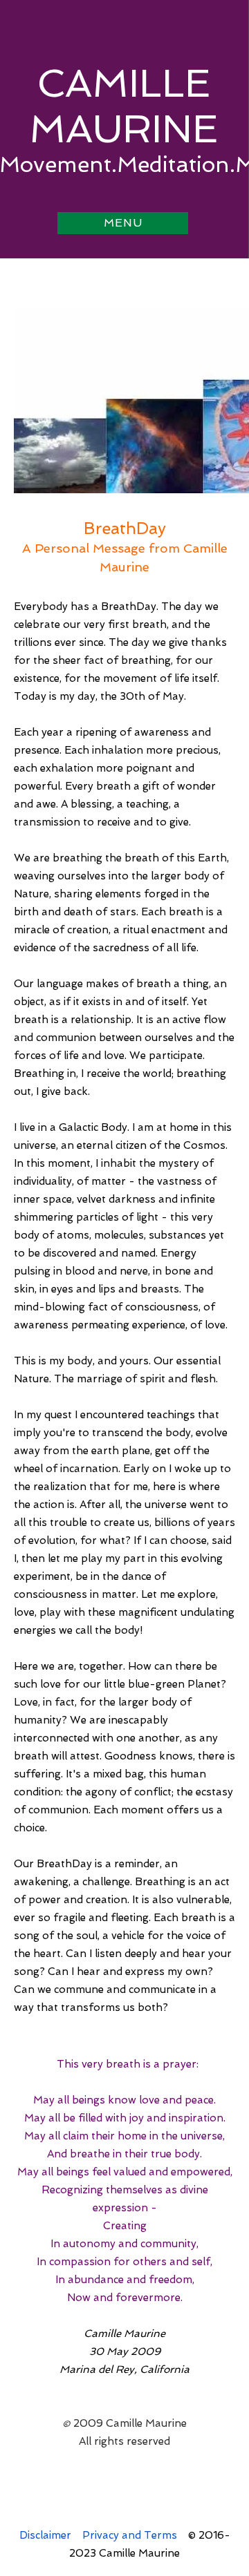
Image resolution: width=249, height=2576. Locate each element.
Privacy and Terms (130, 2535)
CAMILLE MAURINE (123, 106)
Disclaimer (45, 2535)
